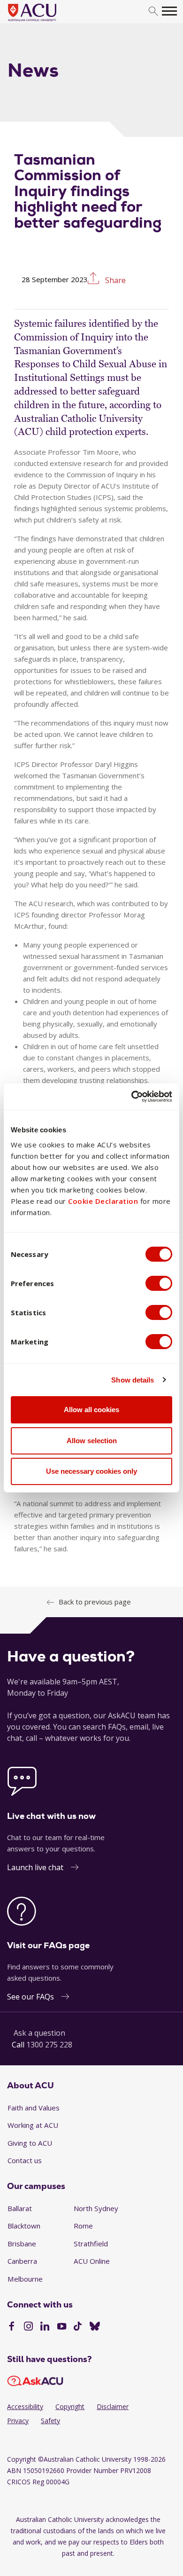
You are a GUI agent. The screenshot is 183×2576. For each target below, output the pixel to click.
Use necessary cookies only (91, 1471)
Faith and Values (34, 2108)
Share (114, 280)
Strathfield (91, 2244)
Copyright (70, 2406)
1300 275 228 (49, 2045)
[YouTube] (62, 2327)
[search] (153, 12)
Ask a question (39, 2033)
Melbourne (25, 2279)
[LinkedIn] (45, 2327)
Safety (50, 2421)
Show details (133, 1380)
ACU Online (92, 2261)
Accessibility (25, 2406)
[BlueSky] (95, 2327)
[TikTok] (78, 2327)
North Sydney (96, 2208)
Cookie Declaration (103, 1201)
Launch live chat (35, 1867)
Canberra (22, 2261)
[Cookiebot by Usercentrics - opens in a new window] (132, 1097)
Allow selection (92, 1441)
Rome (83, 2226)
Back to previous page (95, 1602)
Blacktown (24, 2226)
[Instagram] (28, 2327)
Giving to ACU (30, 2143)
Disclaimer (113, 2406)
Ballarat (20, 2208)
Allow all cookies (91, 1410)
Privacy (18, 2421)
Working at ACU (33, 2125)
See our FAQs (30, 1997)
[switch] (159, 1283)
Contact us (25, 2160)
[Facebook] (11, 2327)
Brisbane (22, 2244)
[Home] (46, 22)
